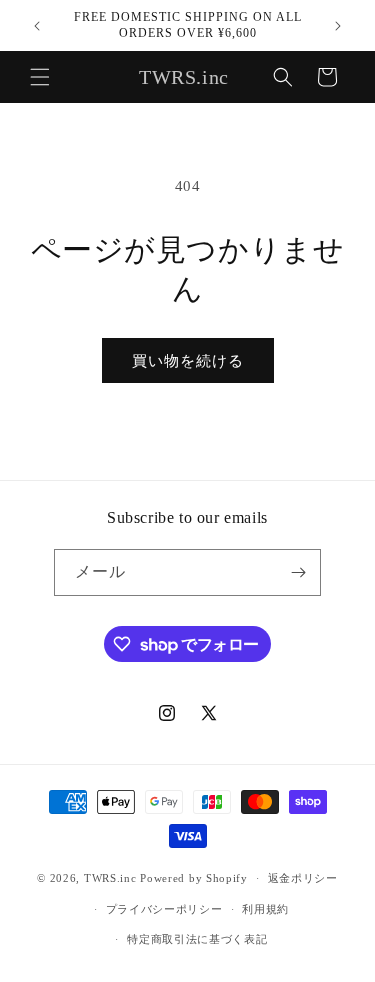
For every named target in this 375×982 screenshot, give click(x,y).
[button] (40, 77)
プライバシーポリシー (164, 909)
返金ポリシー (303, 878)
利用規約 (265, 909)
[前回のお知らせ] (37, 26)
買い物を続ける (188, 361)
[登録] (298, 572)
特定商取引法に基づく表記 (197, 939)
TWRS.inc (110, 878)
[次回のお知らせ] (338, 26)
